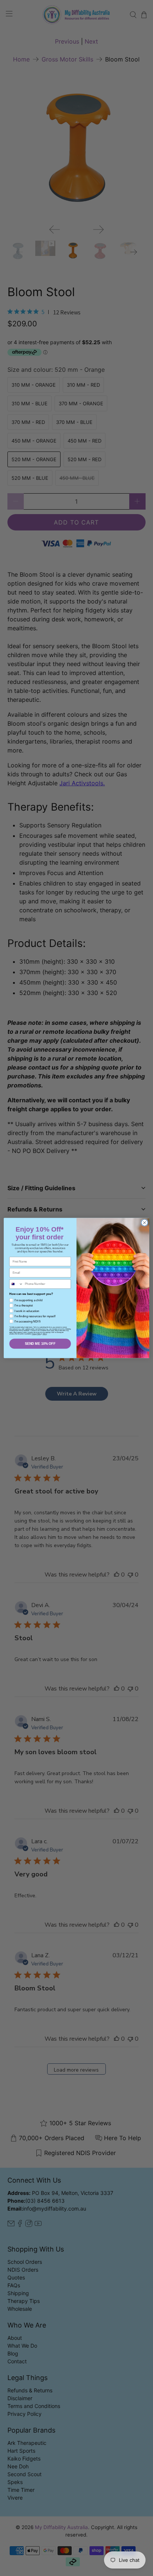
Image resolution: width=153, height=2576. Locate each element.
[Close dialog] (144, 1223)
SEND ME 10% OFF (40, 1344)
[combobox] (16, 1284)
